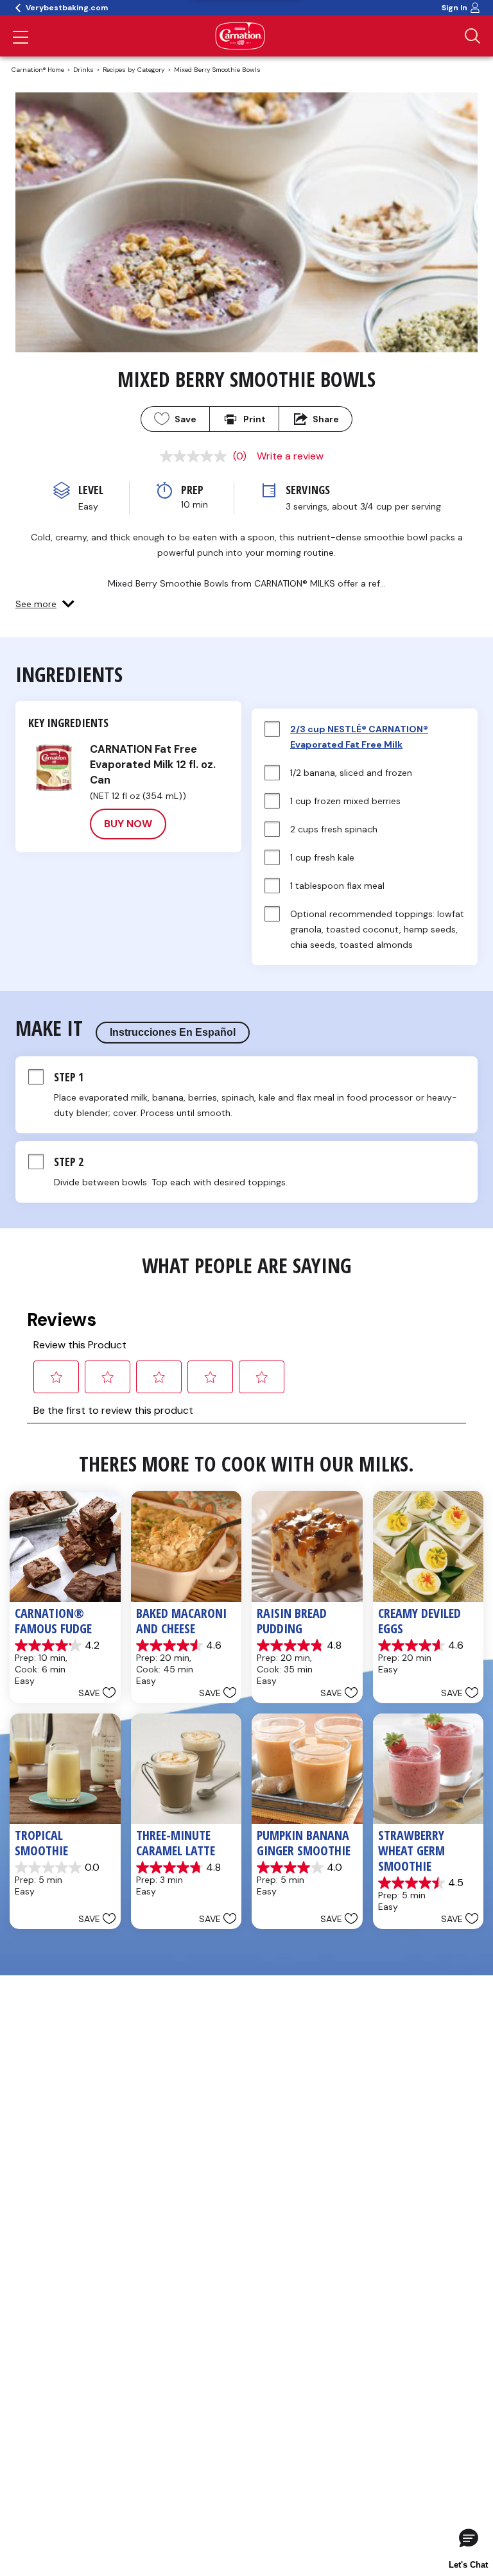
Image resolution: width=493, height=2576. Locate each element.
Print (255, 419)
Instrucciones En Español (173, 1032)
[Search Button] (472, 36)
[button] (45, 604)
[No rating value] (196, 456)
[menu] (21, 39)
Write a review (290, 456)
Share (326, 419)
